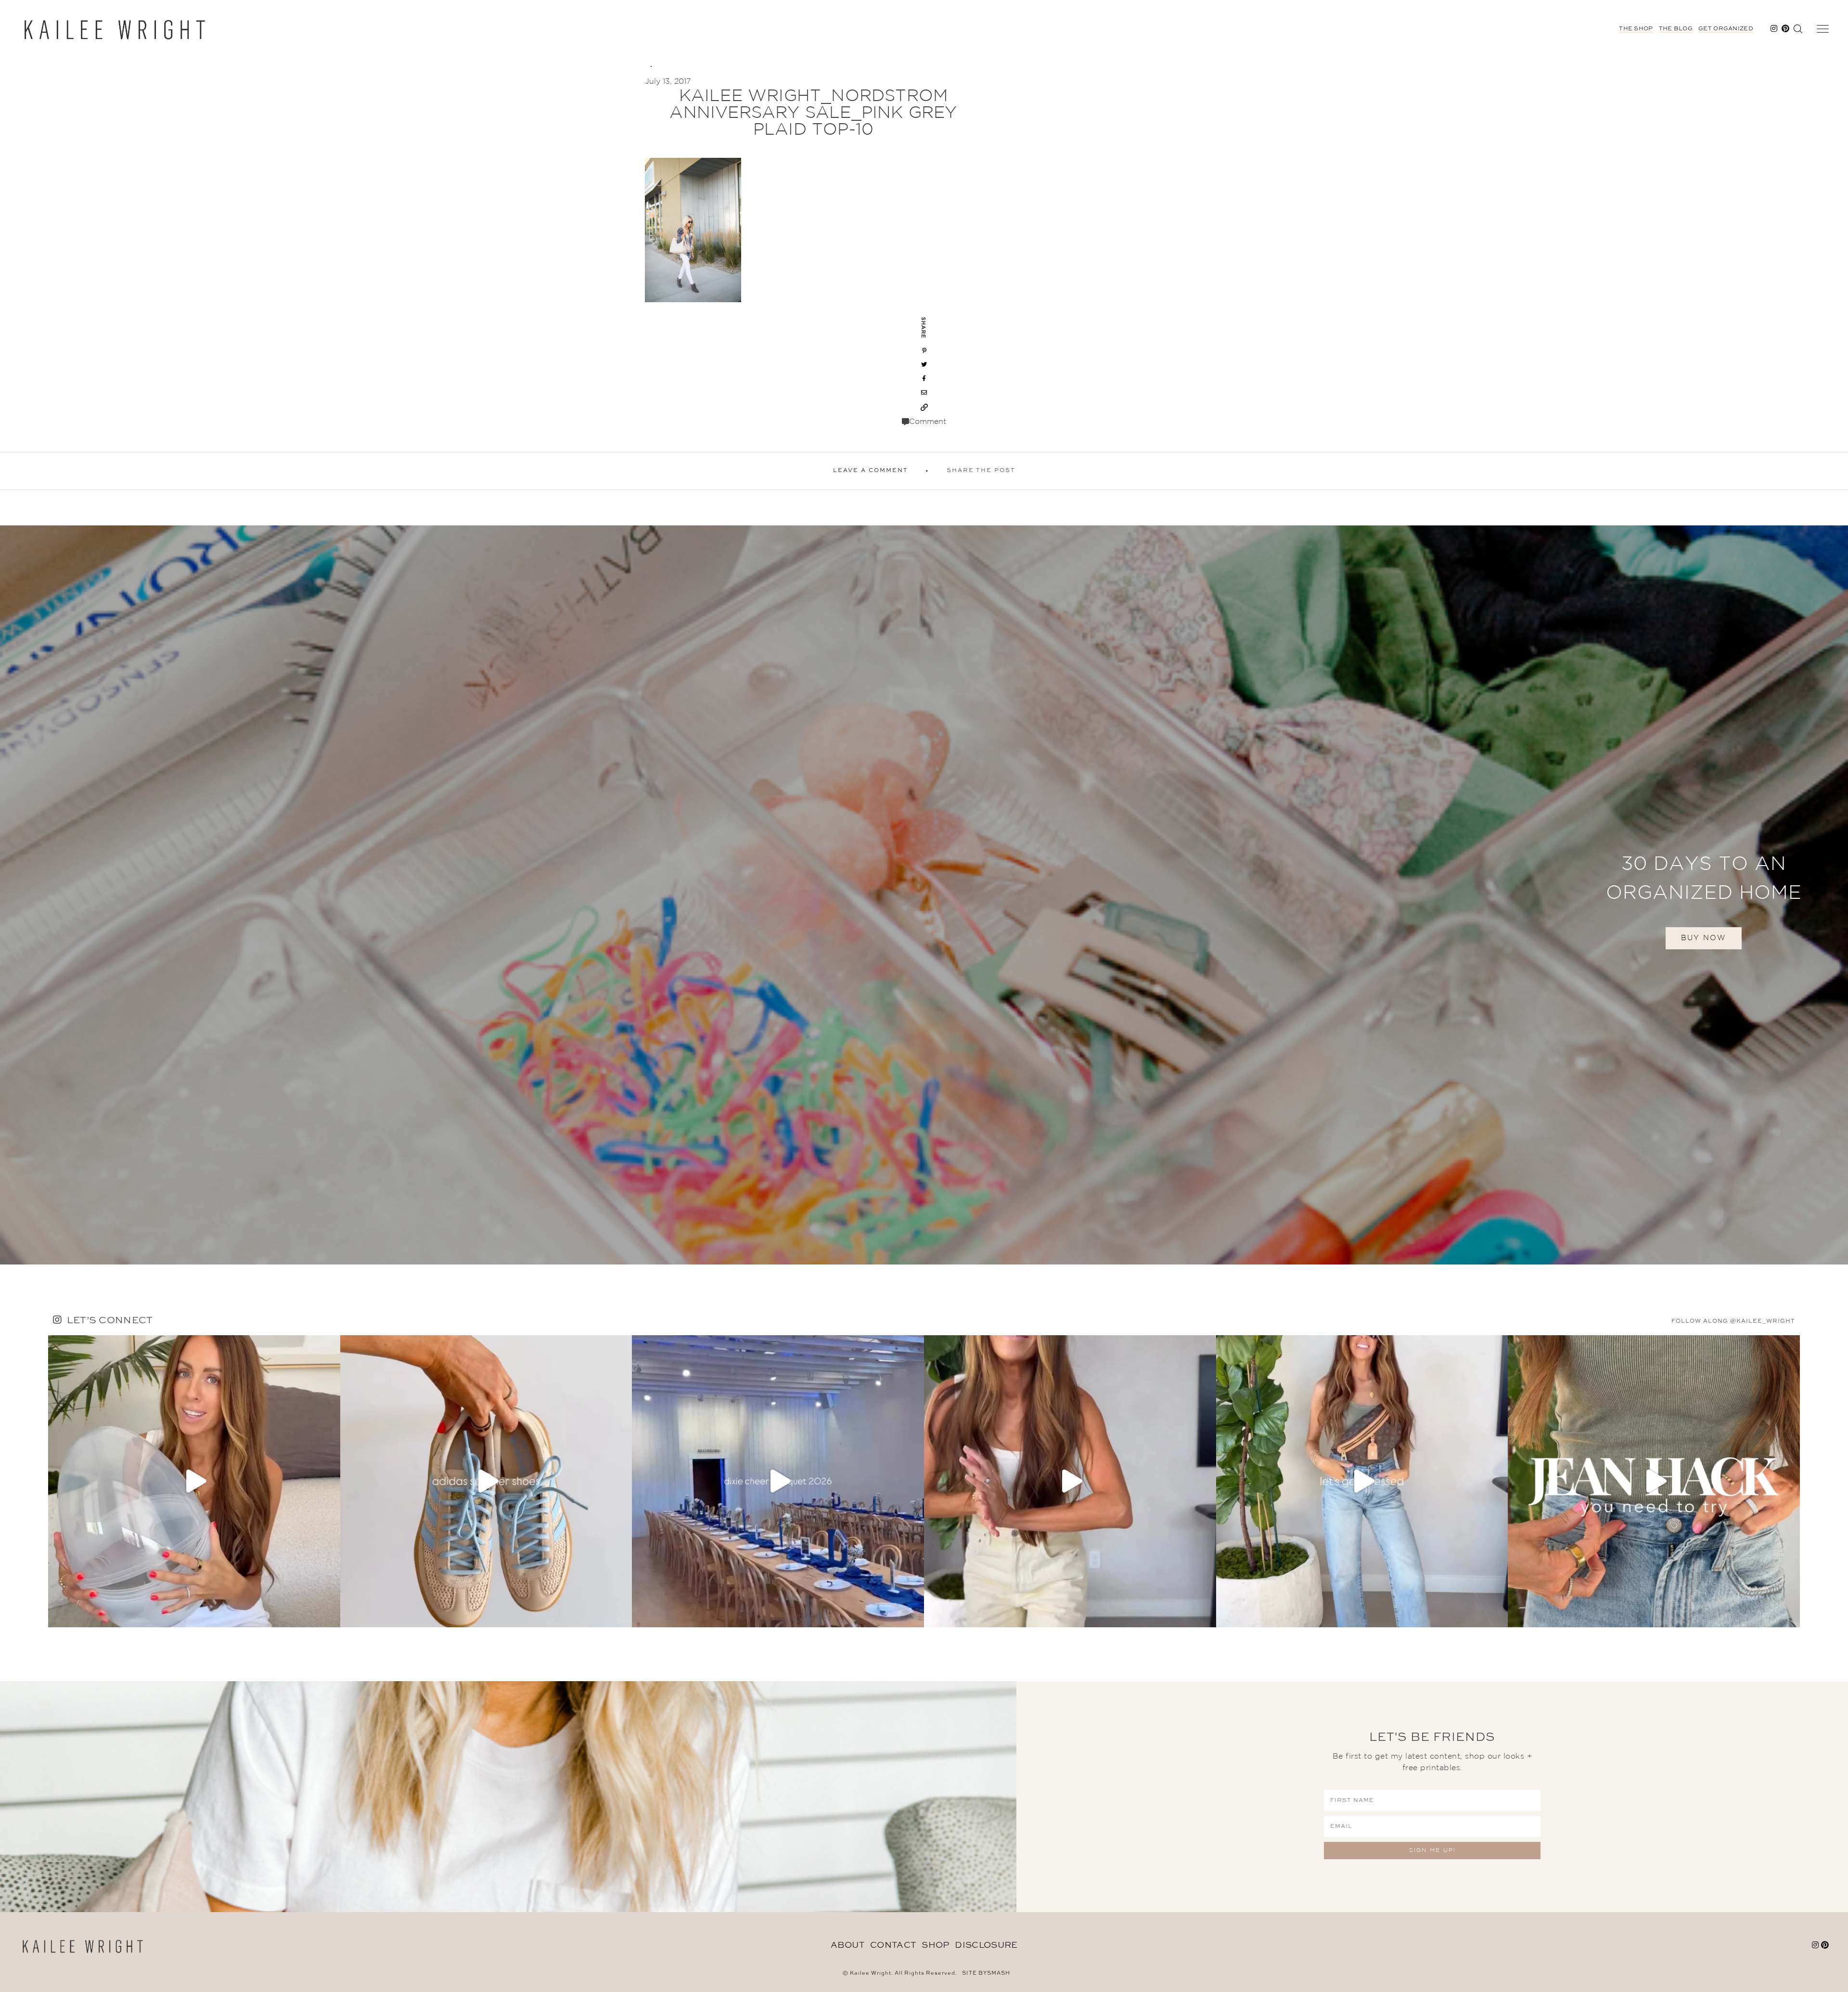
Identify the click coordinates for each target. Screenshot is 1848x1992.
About (848, 1945)
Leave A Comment (871, 471)
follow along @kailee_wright (1733, 1321)
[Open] (194, 1481)
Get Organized (1726, 29)
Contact (893, 1945)
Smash (999, 1973)
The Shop (1636, 29)
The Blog (1676, 29)
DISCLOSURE (986, 1945)
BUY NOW (1704, 938)
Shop (935, 1945)
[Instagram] (331, 1615)
